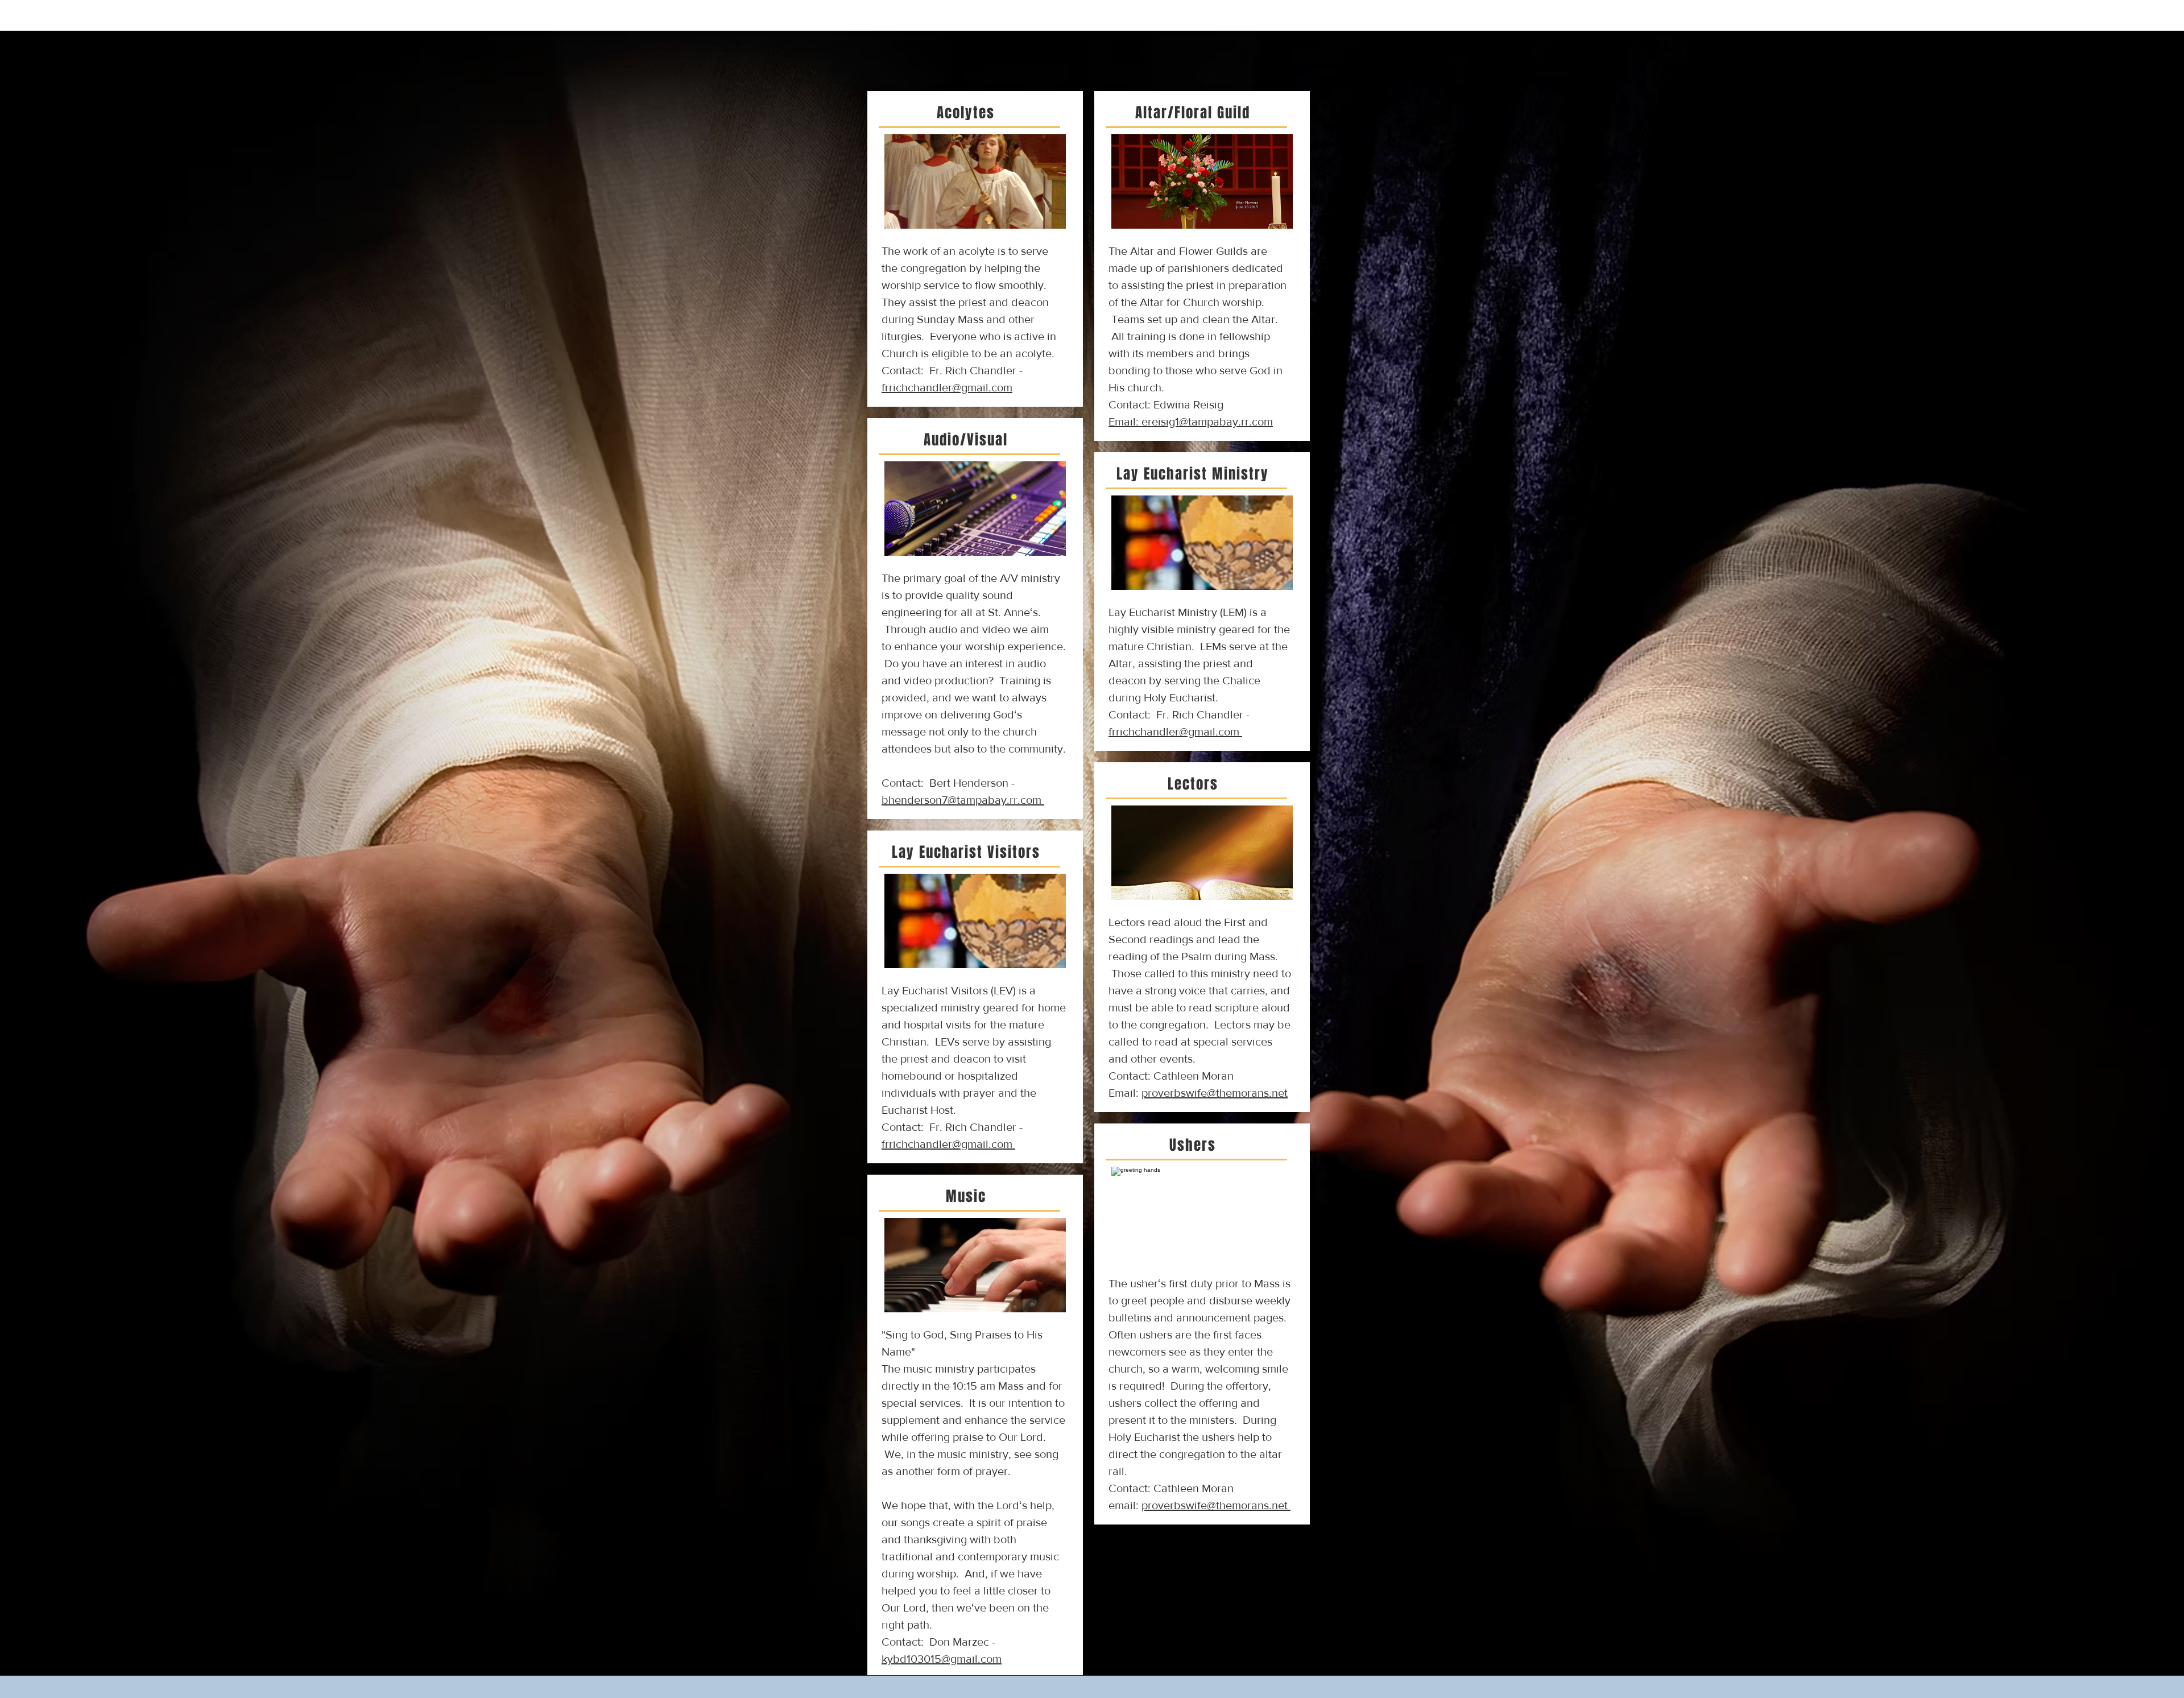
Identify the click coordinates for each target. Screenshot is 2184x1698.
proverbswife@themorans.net (1215, 1505)
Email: (1198, 1093)
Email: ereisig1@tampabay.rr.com (1191, 422)
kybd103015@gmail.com (942, 1659)
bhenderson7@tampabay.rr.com (963, 800)
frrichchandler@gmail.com (947, 1144)
